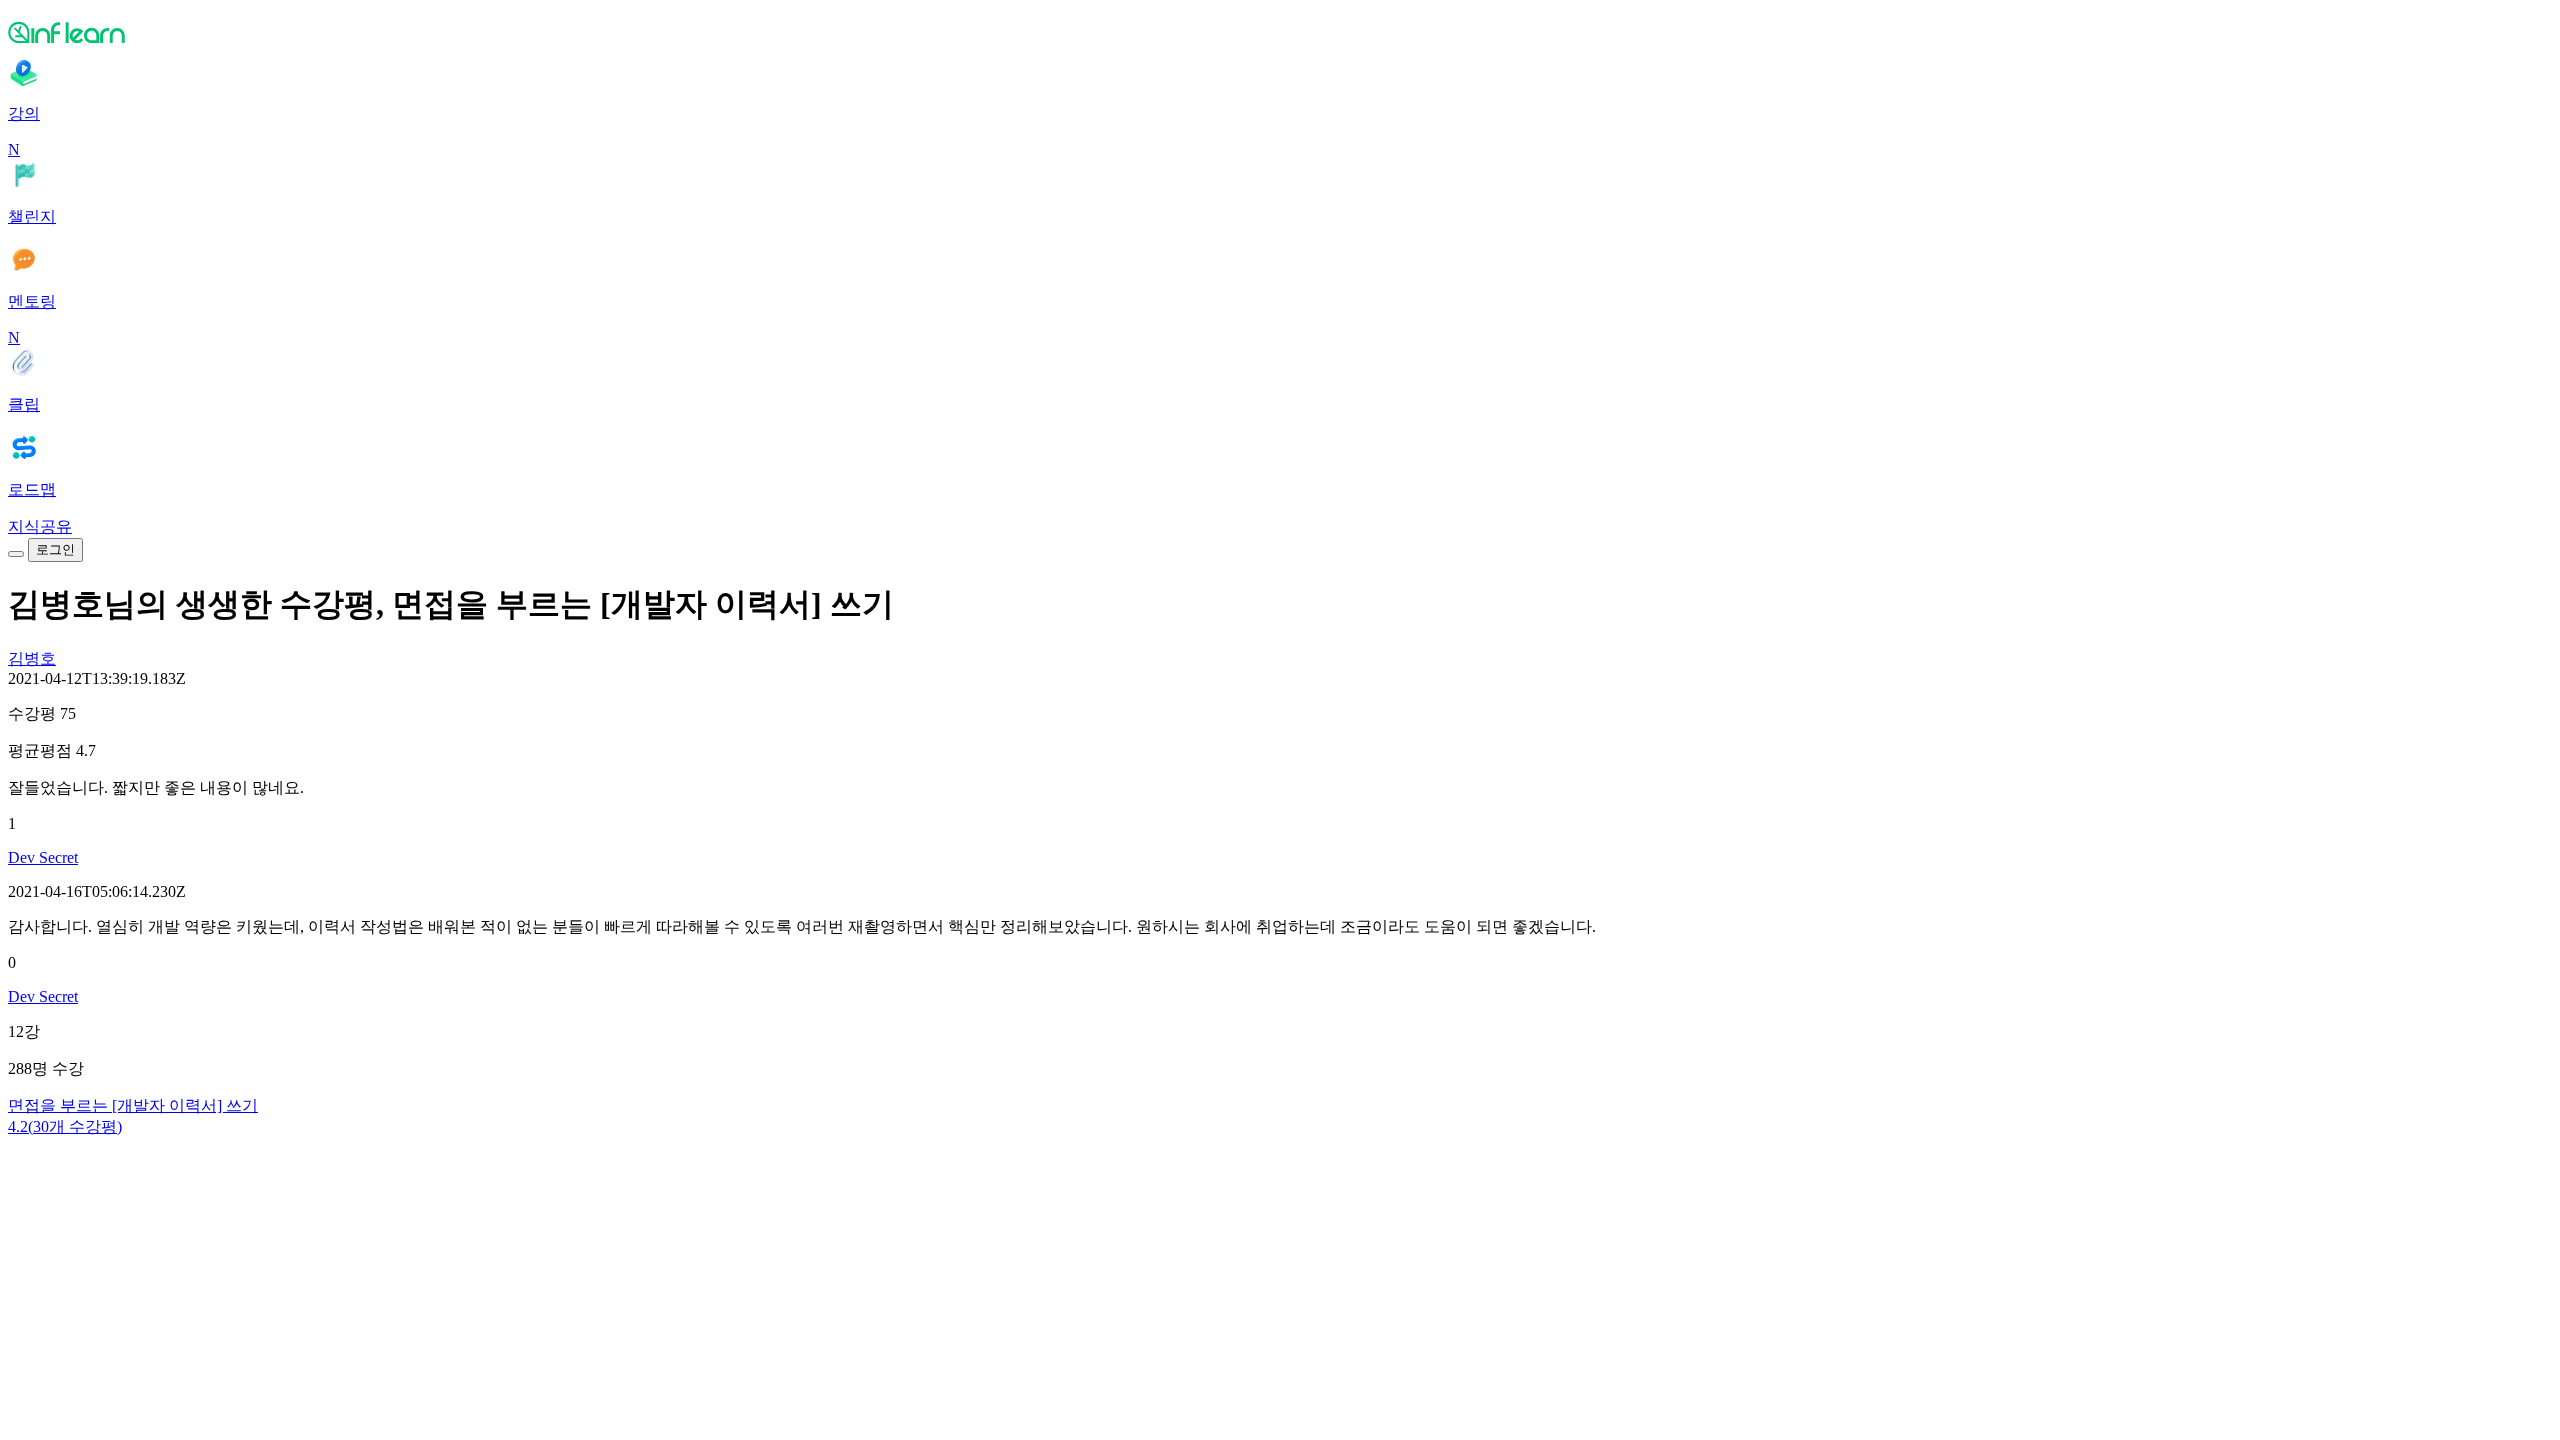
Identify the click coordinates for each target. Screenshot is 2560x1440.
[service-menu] (16, 554)
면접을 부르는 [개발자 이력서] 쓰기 (133, 1105)
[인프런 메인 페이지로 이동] (1280, 32)
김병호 (32, 658)
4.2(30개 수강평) (65, 1126)
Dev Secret (43, 857)
